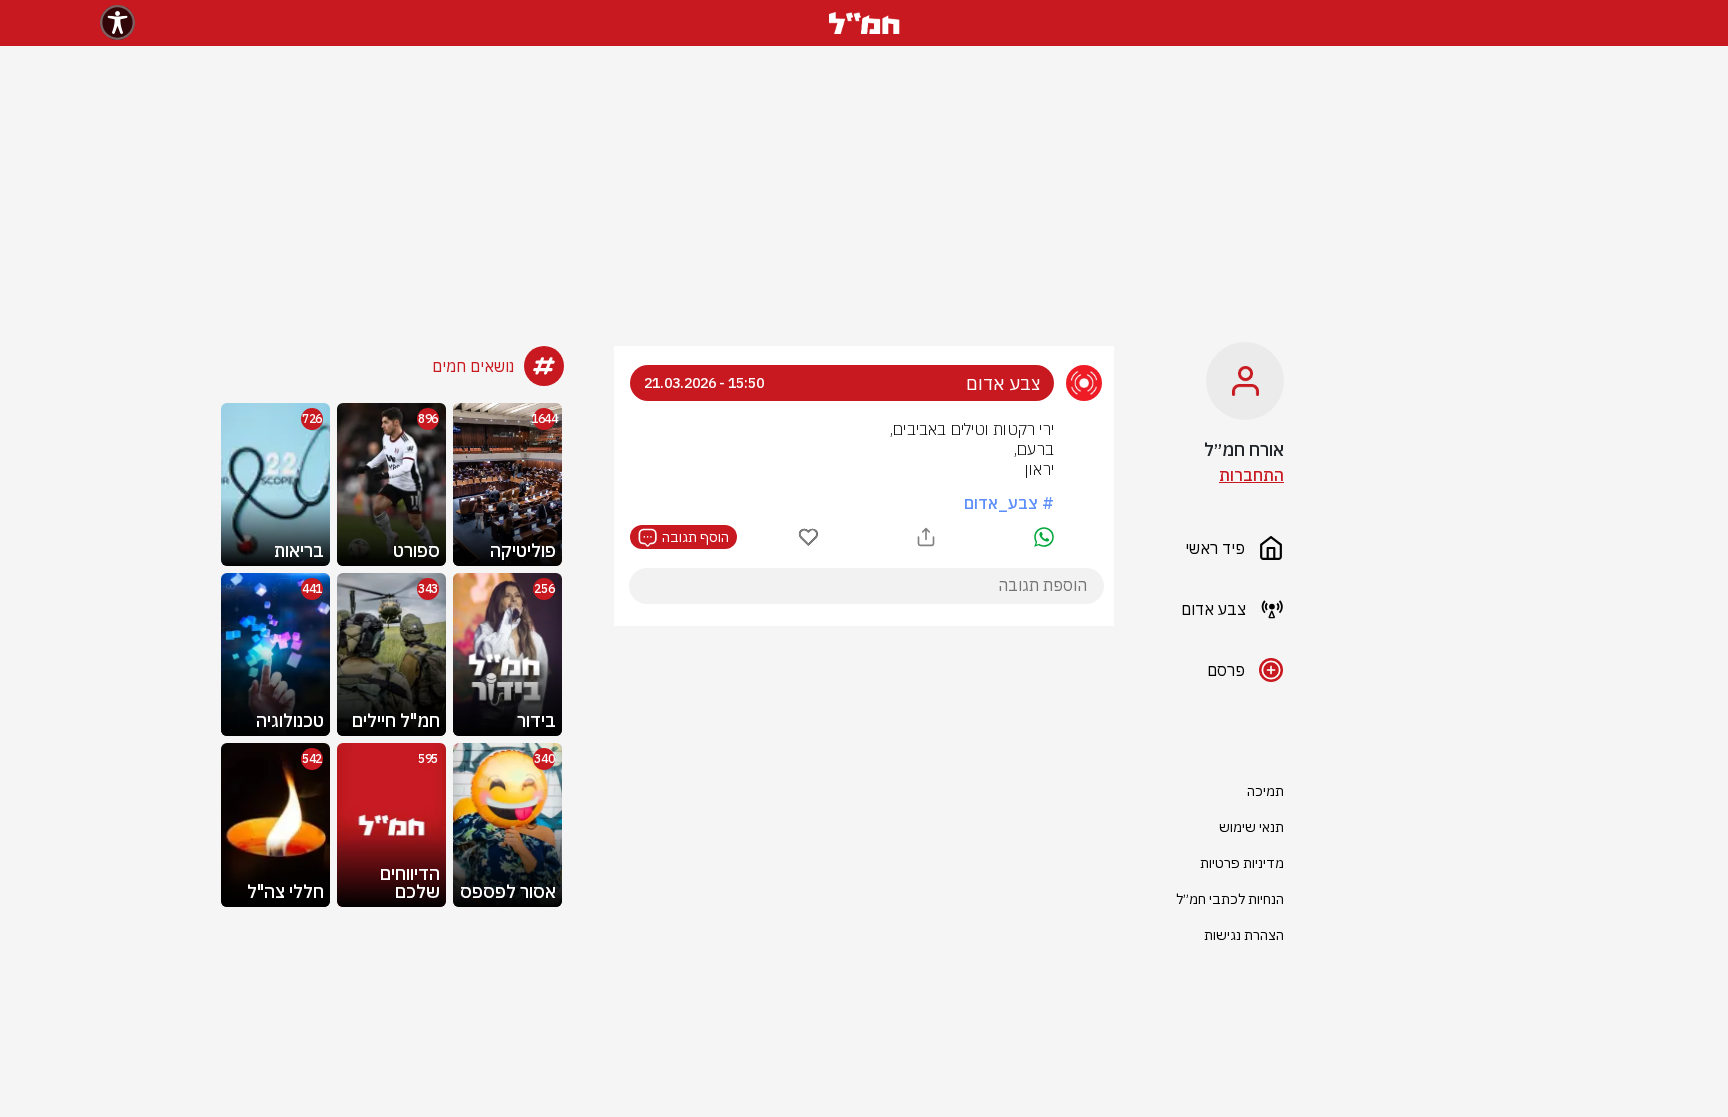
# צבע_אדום (1009, 503)
